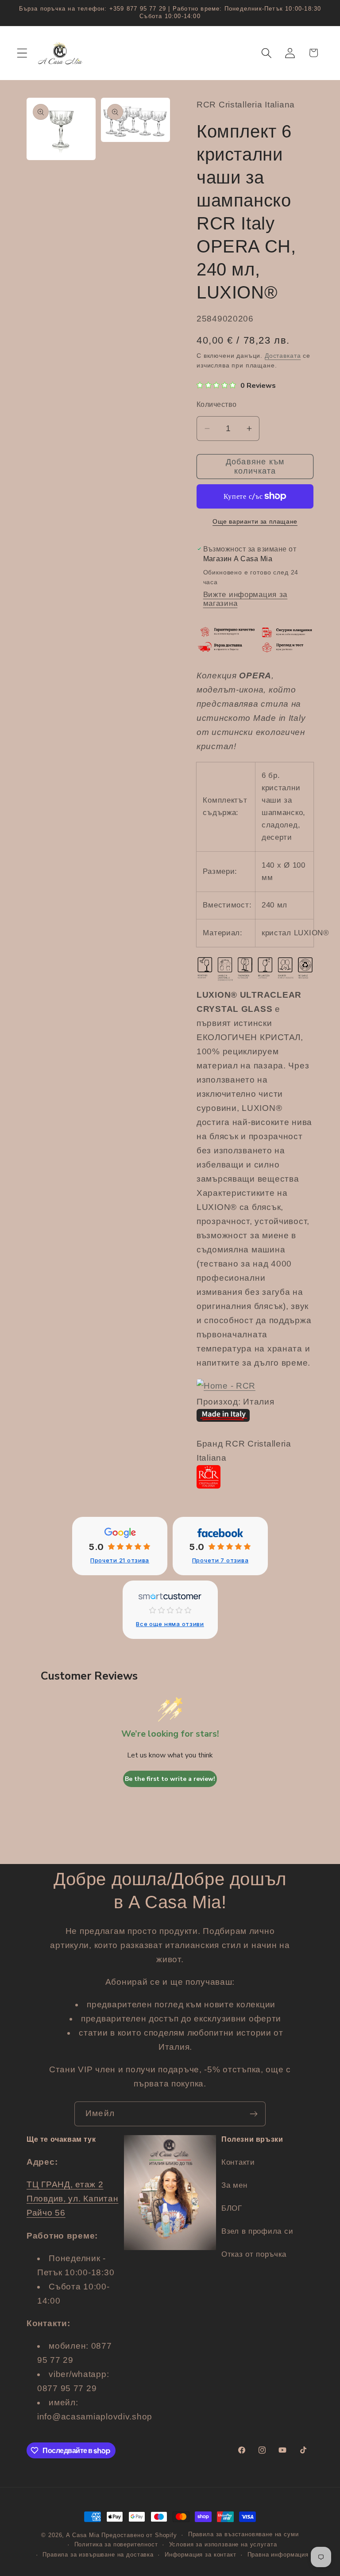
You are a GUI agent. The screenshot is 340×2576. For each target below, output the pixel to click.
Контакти (238, 2162)
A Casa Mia (83, 2535)
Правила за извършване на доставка (98, 2555)
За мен (234, 2185)
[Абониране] (253, 2114)
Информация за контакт (201, 2555)
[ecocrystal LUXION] (226, 1386)
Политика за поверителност (116, 2544)
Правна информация (278, 2555)
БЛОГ (232, 2208)
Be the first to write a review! (170, 1779)
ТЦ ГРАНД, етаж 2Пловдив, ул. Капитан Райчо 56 (72, 2199)
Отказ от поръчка (254, 2254)
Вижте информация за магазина (245, 599)
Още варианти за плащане (255, 521)
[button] (22, 53)
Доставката (283, 356)
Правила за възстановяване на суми (243, 2534)
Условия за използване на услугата (223, 2544)
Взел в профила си (257, 2231)
